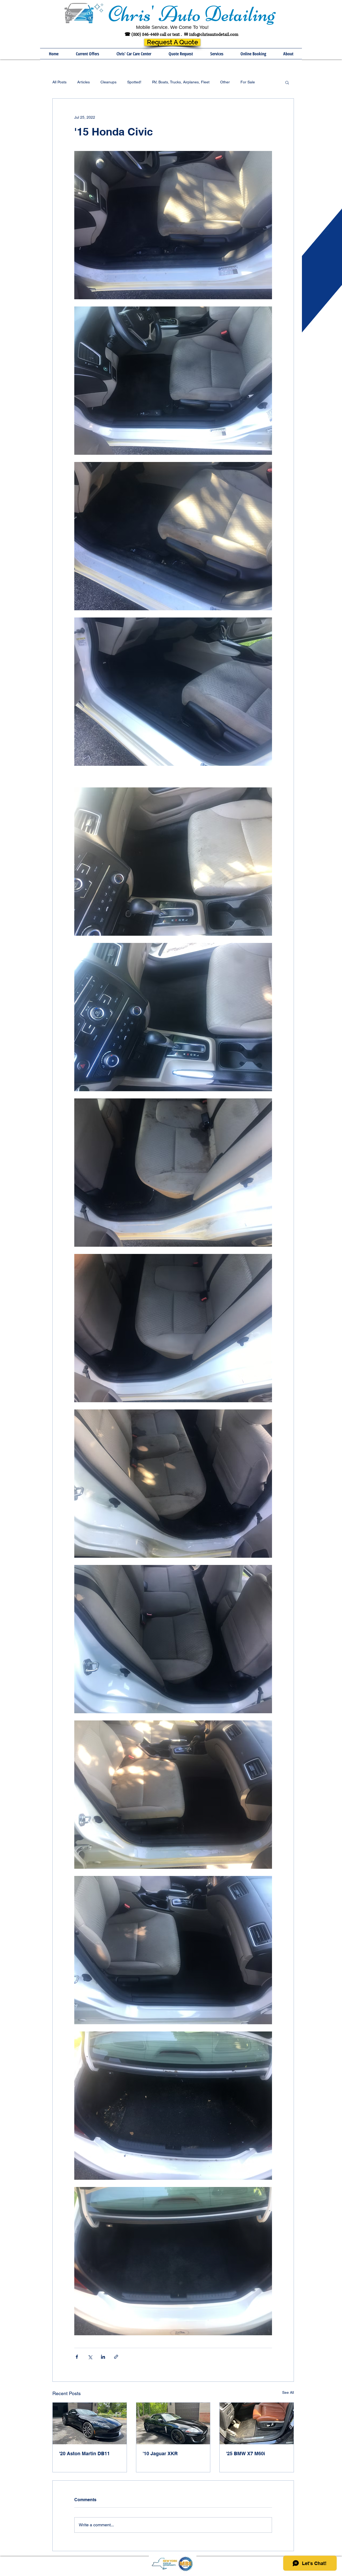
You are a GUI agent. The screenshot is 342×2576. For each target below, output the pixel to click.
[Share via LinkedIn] (103, 2357)
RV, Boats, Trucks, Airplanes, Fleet (181, 82)
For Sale (248, 82)
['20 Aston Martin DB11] (90, 2423)
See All (288, 2392)
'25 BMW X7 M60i (246, 2453)
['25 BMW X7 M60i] (257, 2423)
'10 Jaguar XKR (160, 2453)
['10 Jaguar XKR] (173, 2423)
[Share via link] (116, 2357)
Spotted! (134, 82)
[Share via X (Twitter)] (90, 2357)
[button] (217, 54)
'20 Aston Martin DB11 (84, 2453)
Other (225, 82)
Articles (83, 82)
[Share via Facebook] (77, 2357)
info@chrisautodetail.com (214, 34)
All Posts (59, 82)
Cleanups (108, 82)
